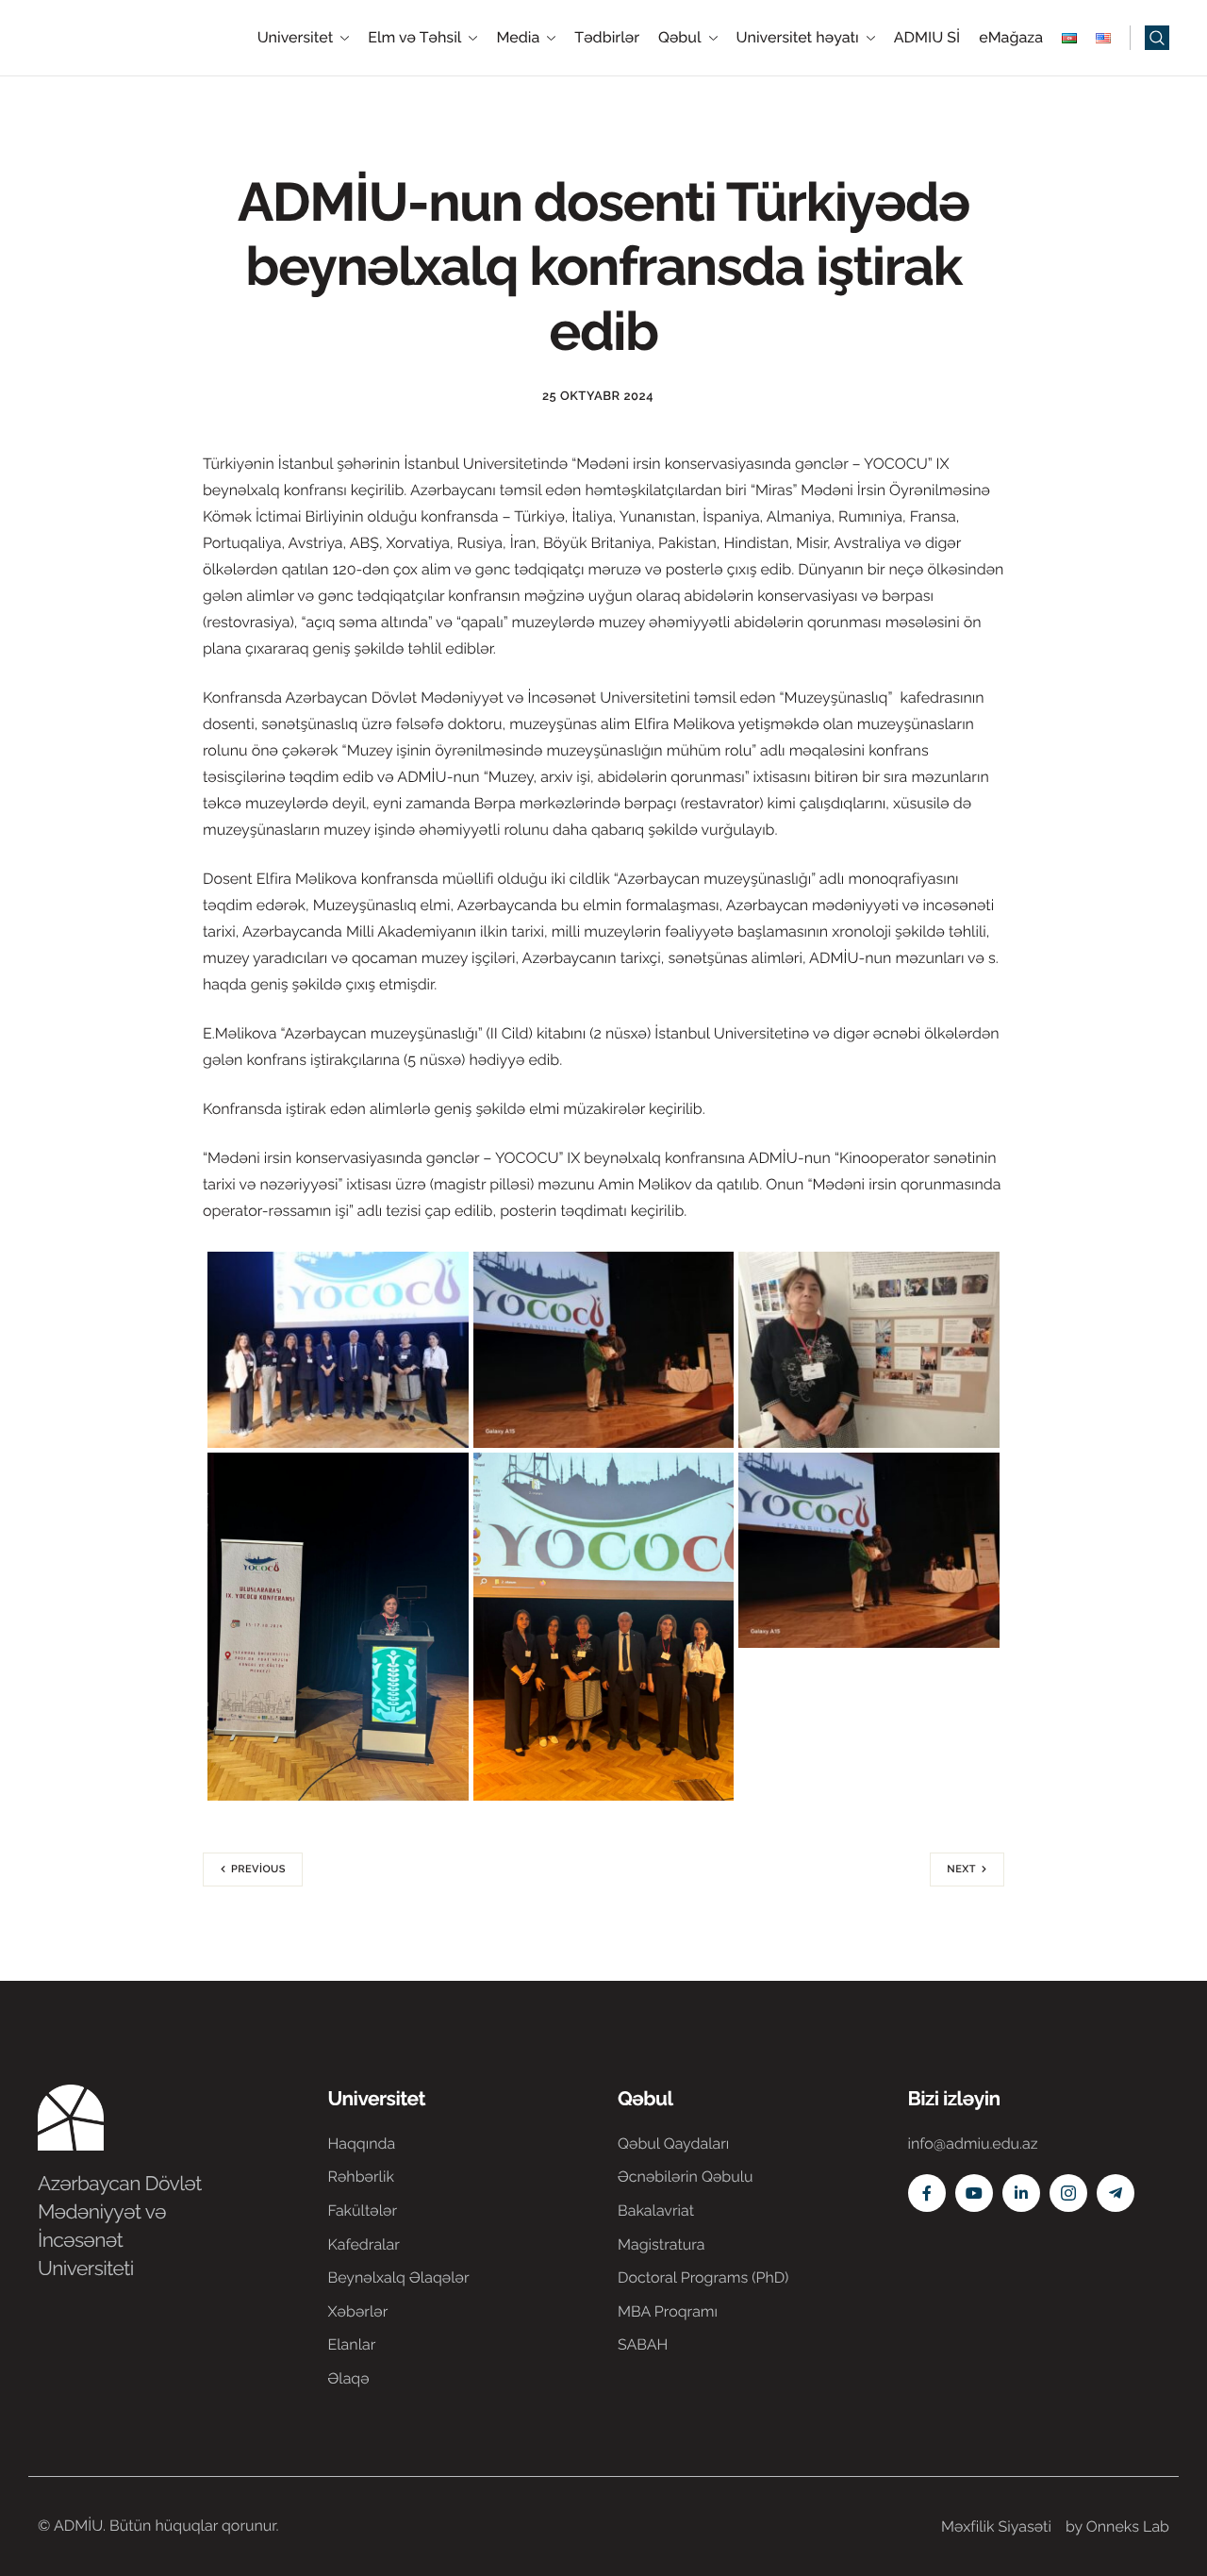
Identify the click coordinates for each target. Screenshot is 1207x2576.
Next (961, 1869)
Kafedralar (364, 2244)
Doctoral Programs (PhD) (703, 2277)
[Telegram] (1116, 2193)
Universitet (296, 38)
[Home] (94, 36)
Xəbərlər (358, 2311)
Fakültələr (363, 2210)
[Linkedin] (1021, 2193)
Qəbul (680, 38)
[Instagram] (1068, 2193)
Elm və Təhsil (414, 38)
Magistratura (661, 2244)
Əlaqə (349, 2378)
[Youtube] (974, 2193)
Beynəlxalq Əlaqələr (399, 2277)
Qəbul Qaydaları (673, 2144)
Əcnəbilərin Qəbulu (686, 2177)
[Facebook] (927, 2193)
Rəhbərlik (361, 2177)
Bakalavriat (656, 2210)
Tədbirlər (607, 38)
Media (518, 38)
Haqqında (362, 2144)
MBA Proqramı (668, 2311)
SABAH (643, 2344)
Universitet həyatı (798, 38)
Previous (258, 1869)
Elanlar (352, 2344)
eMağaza (1011, 38)
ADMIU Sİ (927, 38)
